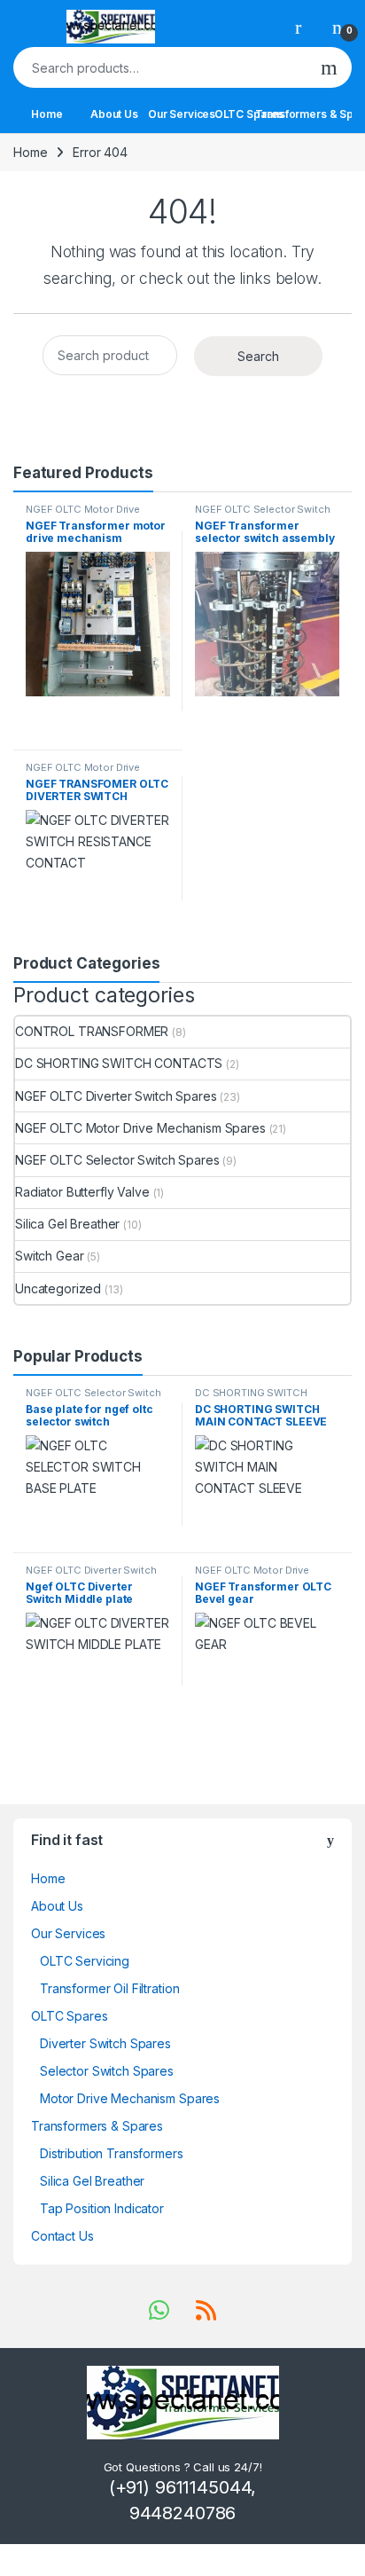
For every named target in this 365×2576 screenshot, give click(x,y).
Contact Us (62, 2236)
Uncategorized (58, 1288)
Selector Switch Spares (107, 2071)
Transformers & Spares (316, 114)
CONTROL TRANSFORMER (92, 1031)
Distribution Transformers (112, 2153)
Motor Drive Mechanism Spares (130, 2098)
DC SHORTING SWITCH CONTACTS (119, 1063)
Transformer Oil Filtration (109, 1988)
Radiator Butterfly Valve (82, 1192)
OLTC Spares (249, 114)
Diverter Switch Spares (105, 2043)
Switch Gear (49, 1256)
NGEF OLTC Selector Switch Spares (263, 514)
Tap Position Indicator (102, 2208)
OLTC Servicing (85, 1961)
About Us (114, 114)
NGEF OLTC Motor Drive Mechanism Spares (83, 514)
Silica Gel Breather (67, 1224)
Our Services (182, 114)
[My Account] (305, 27)
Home (47, 114)
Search (329, 67)
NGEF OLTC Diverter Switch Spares (116, 1096)
